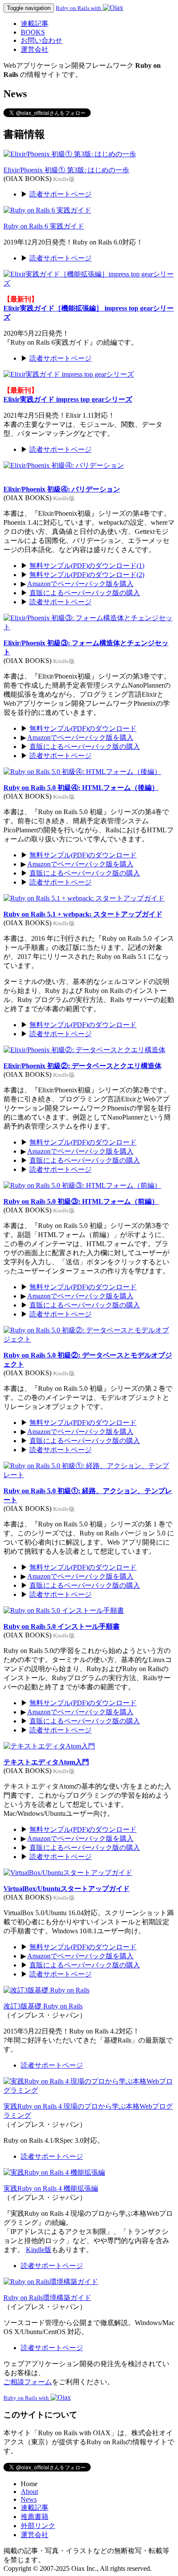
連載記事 (35, 24)
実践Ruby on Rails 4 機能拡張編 (51, 2188)
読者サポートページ (60, 194)
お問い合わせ (41, 40)
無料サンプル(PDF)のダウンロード (83, 728)
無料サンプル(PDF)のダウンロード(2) (87, 575)
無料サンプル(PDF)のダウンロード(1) (87, 566)
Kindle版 (39, 2250)
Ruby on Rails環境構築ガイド (47, 2298)
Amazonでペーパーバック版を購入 (80, 584)
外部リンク (38, 2526)
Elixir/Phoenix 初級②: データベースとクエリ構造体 (83, 1066)
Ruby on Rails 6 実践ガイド (44, 226)
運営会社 (35, 49)
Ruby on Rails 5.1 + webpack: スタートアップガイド (83, 914)
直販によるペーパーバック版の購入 (85, 593)
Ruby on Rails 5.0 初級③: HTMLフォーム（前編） (81, 1201)
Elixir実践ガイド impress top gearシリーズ (68, 399)
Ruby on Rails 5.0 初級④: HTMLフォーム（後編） (81, 788)
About (29, 2492)
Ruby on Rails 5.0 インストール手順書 (62, 1626)
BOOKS (33, 32)
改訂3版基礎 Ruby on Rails (43, 2006)
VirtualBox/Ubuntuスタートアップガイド (67, 1889)
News (29, 2499)
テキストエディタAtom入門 (46, 1762)
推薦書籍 (35, 2517)
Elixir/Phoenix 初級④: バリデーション (62, 489)
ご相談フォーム (28, 2382)
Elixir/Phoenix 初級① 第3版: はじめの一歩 (66, 170)
